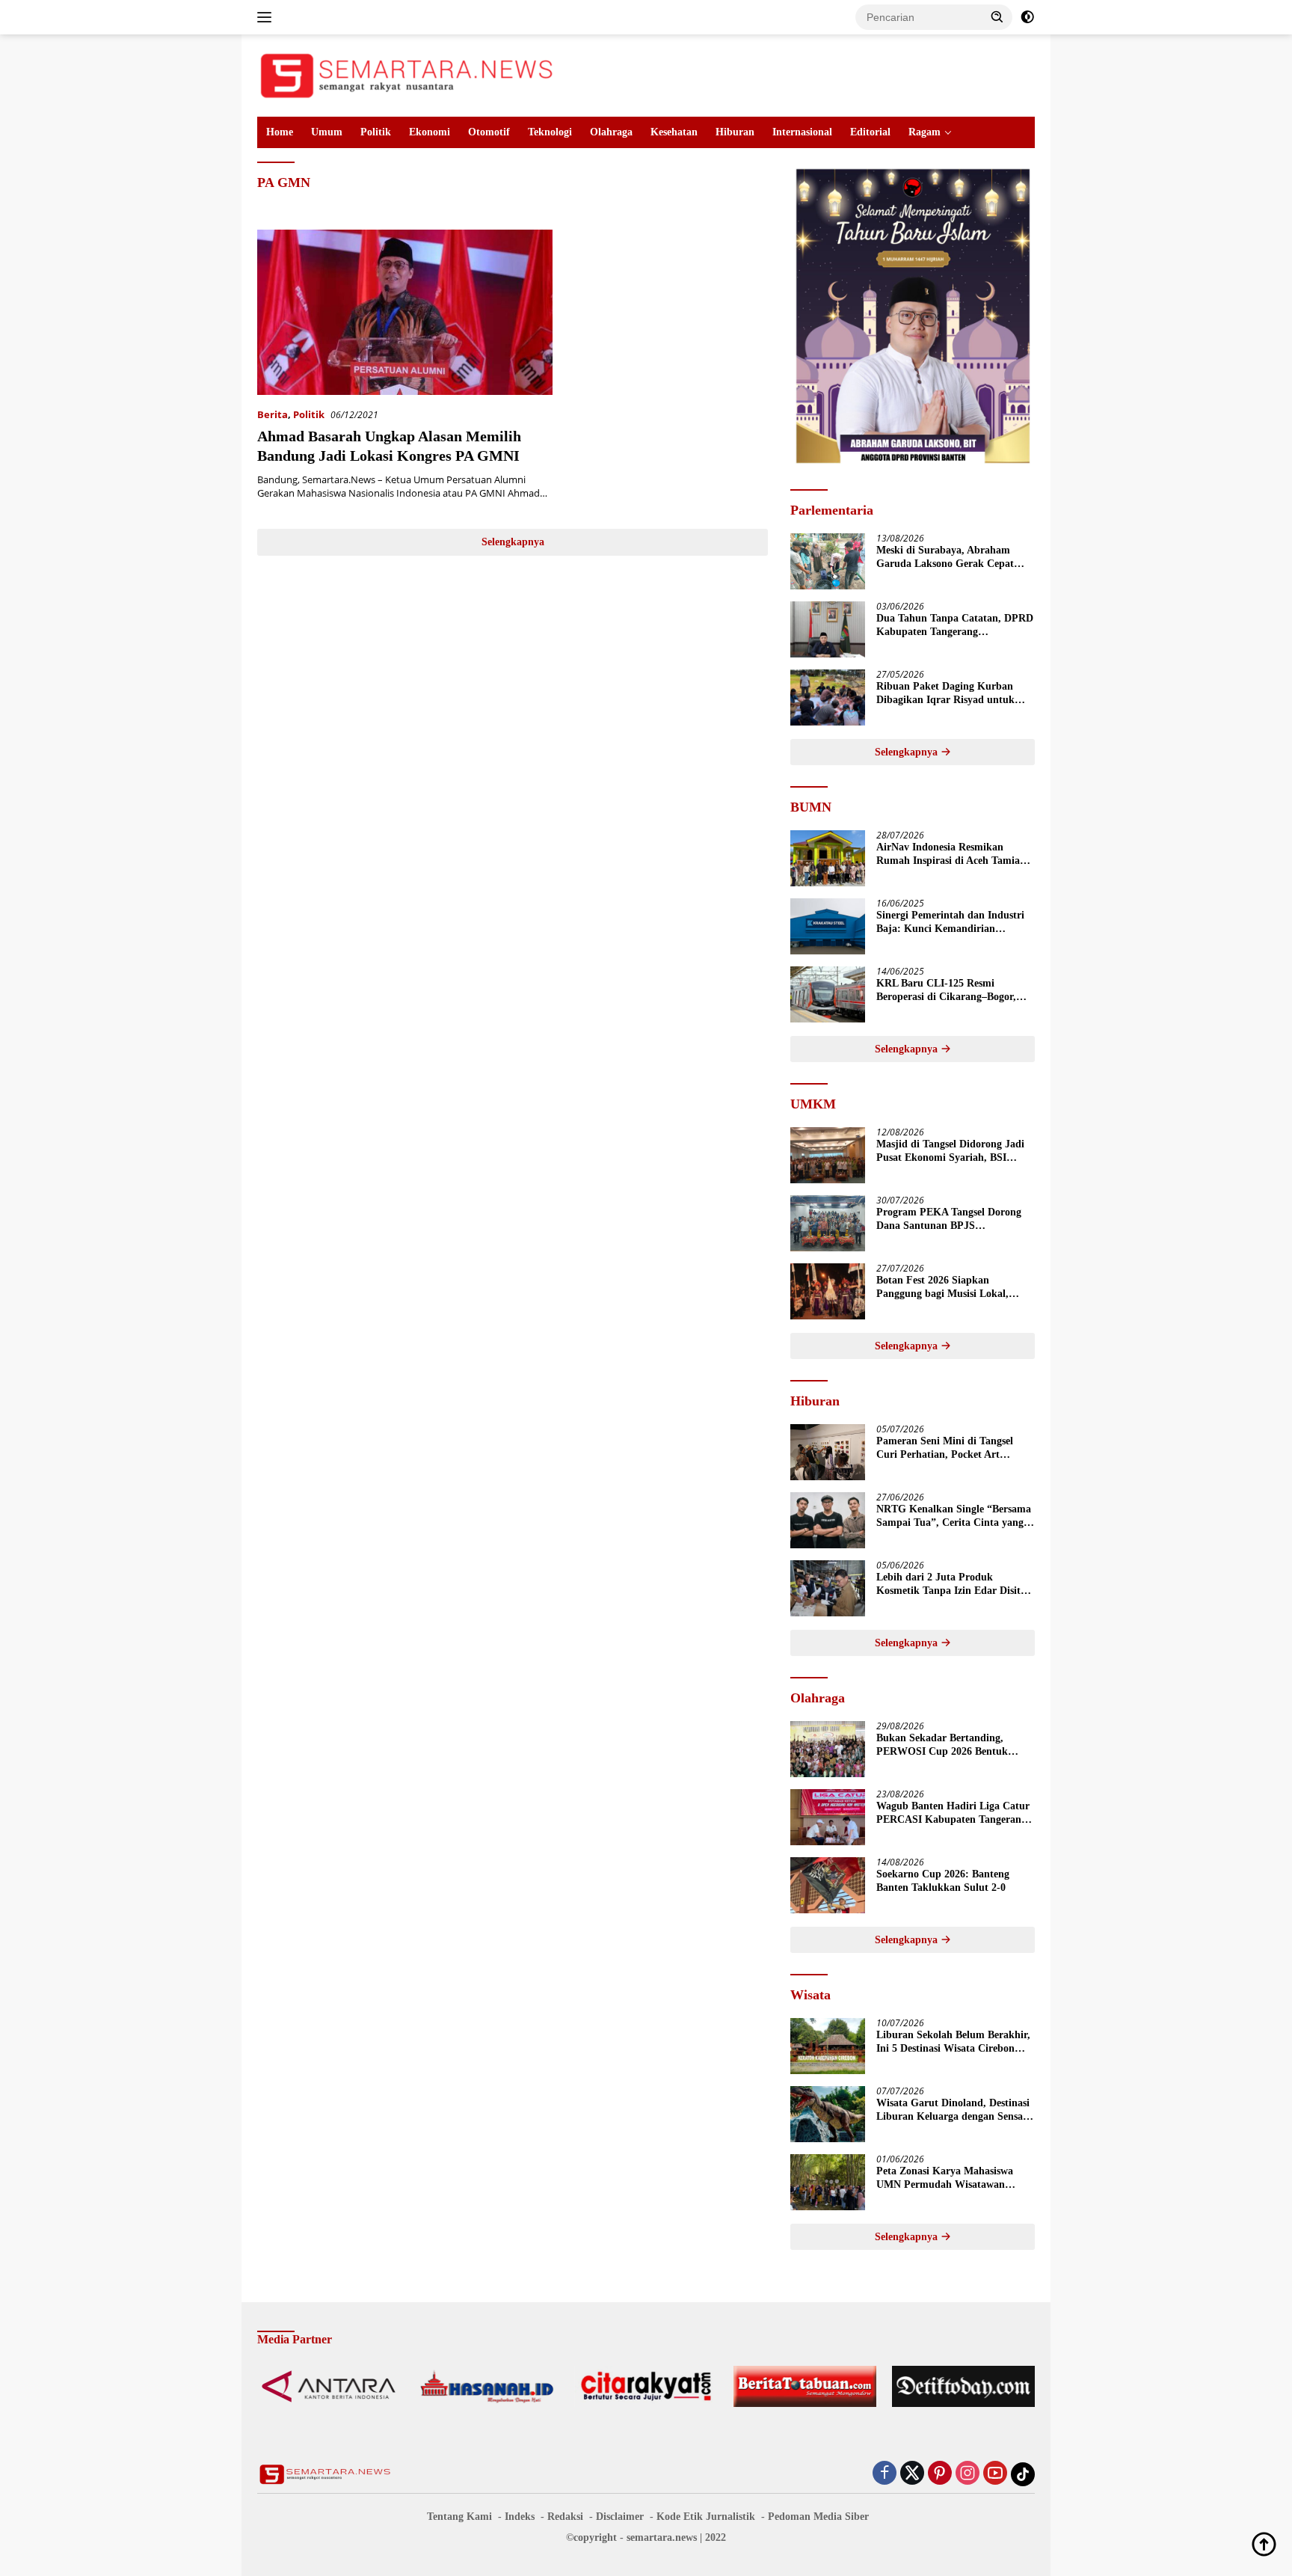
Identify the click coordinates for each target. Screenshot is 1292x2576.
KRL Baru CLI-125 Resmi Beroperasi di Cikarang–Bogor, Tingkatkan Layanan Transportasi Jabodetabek (954, 991)
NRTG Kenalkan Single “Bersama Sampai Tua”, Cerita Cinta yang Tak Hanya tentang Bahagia (954, 1517)
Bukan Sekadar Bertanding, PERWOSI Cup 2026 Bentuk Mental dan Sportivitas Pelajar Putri (947, 1745)
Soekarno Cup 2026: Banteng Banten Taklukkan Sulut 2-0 (943, 1881)
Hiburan (735, 132)
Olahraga (611, 132)
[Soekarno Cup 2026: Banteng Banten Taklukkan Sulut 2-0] (828, 1885)
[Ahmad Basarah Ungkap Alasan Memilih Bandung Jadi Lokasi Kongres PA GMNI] (405, 312)
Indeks (520, 2517)
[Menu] (267, 17)
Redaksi (565, 2517)
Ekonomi (430, 132)
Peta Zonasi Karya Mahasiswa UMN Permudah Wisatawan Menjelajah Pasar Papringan (945, 2178)
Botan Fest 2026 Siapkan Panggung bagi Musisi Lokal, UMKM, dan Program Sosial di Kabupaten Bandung (948, 1288)
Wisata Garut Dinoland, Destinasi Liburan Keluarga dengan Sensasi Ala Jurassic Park (953, 2110)
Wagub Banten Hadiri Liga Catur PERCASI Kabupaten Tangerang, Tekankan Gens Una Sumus (953, 1813)
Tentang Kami (459, 2517)
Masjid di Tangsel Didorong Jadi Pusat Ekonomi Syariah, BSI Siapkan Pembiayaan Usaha (950, 1151)
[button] (997, 16)
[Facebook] (885, 2474)
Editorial (870, 132)
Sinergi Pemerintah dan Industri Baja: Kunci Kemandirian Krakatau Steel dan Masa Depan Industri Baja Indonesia (950, 923)
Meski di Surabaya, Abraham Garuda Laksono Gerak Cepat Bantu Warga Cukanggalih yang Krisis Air (950, 558)
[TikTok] (1023, 2474)
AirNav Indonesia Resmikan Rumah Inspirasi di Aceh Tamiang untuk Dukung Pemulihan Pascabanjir (954, 855)
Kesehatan (674, 132)
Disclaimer (620, 2517)
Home (280, 132)
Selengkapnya (513, 542)
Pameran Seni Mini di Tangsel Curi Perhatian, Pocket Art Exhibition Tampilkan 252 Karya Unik (951, 1448)
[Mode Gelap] (1027, 17)
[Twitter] (912, 2474)
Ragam (925, 132)
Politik (376, 132)
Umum (327, 132)
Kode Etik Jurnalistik (706, 2517)
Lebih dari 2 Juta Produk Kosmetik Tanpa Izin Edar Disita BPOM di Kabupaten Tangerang (951, 1585)
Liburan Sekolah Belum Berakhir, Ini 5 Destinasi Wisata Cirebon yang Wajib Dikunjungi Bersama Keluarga (953, 2042)
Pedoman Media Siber (818, 2517)
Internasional (802, 132)
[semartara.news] (407, 74)
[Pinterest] (940, 2474)
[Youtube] (995, 2474)
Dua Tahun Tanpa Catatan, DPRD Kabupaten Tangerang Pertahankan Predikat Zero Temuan (955, 626)
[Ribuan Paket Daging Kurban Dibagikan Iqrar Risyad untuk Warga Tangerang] (828, 697)
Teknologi (550, 132)
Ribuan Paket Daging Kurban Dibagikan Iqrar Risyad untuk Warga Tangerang (945, 694)
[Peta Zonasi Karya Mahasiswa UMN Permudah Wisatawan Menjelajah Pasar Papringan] (828, 2182)
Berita (273, 414)
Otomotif (489, 132)
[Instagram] (968, 2474)
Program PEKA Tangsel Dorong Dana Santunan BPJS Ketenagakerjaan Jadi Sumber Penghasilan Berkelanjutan (949, 1220)
